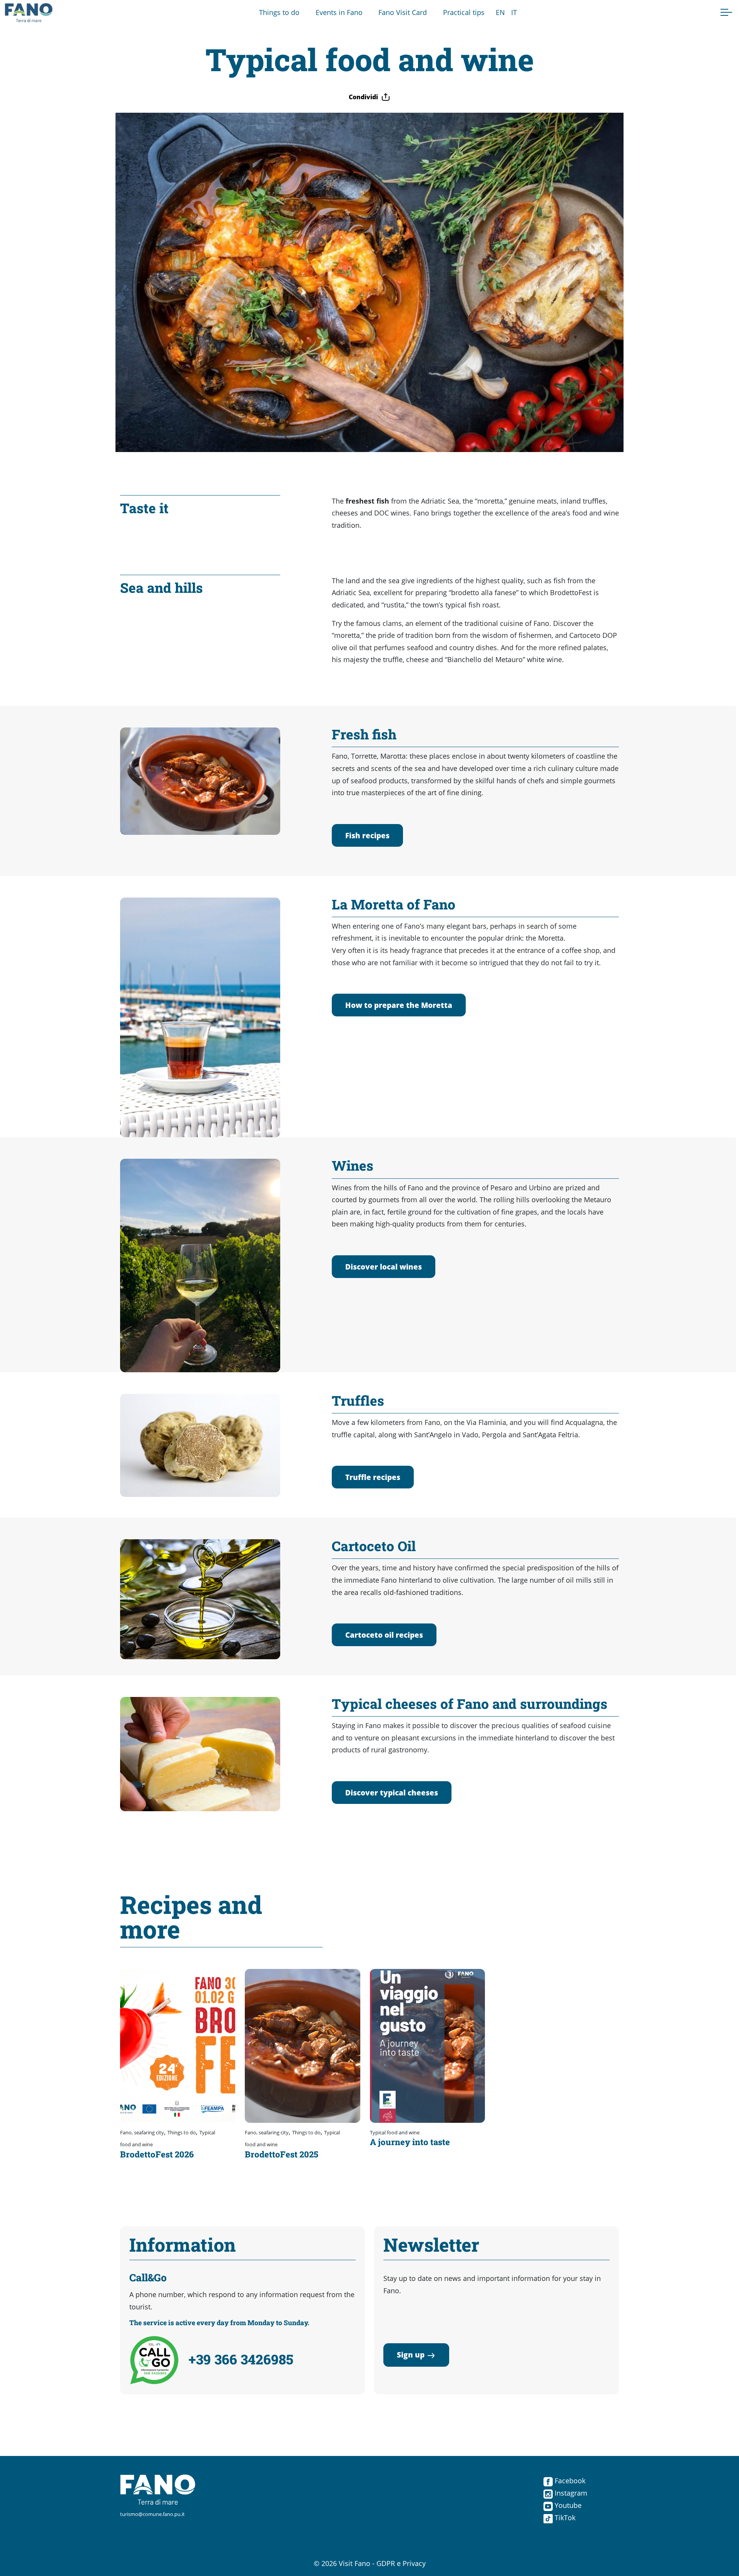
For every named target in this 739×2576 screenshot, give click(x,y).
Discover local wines (384, 1267)
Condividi (363, 97)
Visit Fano (354, 2563)
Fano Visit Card (403, 12)
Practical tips (464, 12)
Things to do (279, 12)
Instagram (570, 2493)
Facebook (569, 2481)
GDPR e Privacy (401, 2563)
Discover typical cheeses (392, 1793)
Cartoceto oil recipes (384, 1635)
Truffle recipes (373, 1477)
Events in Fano (339, 12)
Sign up (411, 2355)
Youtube (567, 2505)
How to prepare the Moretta (399, 1005)
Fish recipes (367, 835)
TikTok (564, 2518)
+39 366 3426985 (241, 2359)
